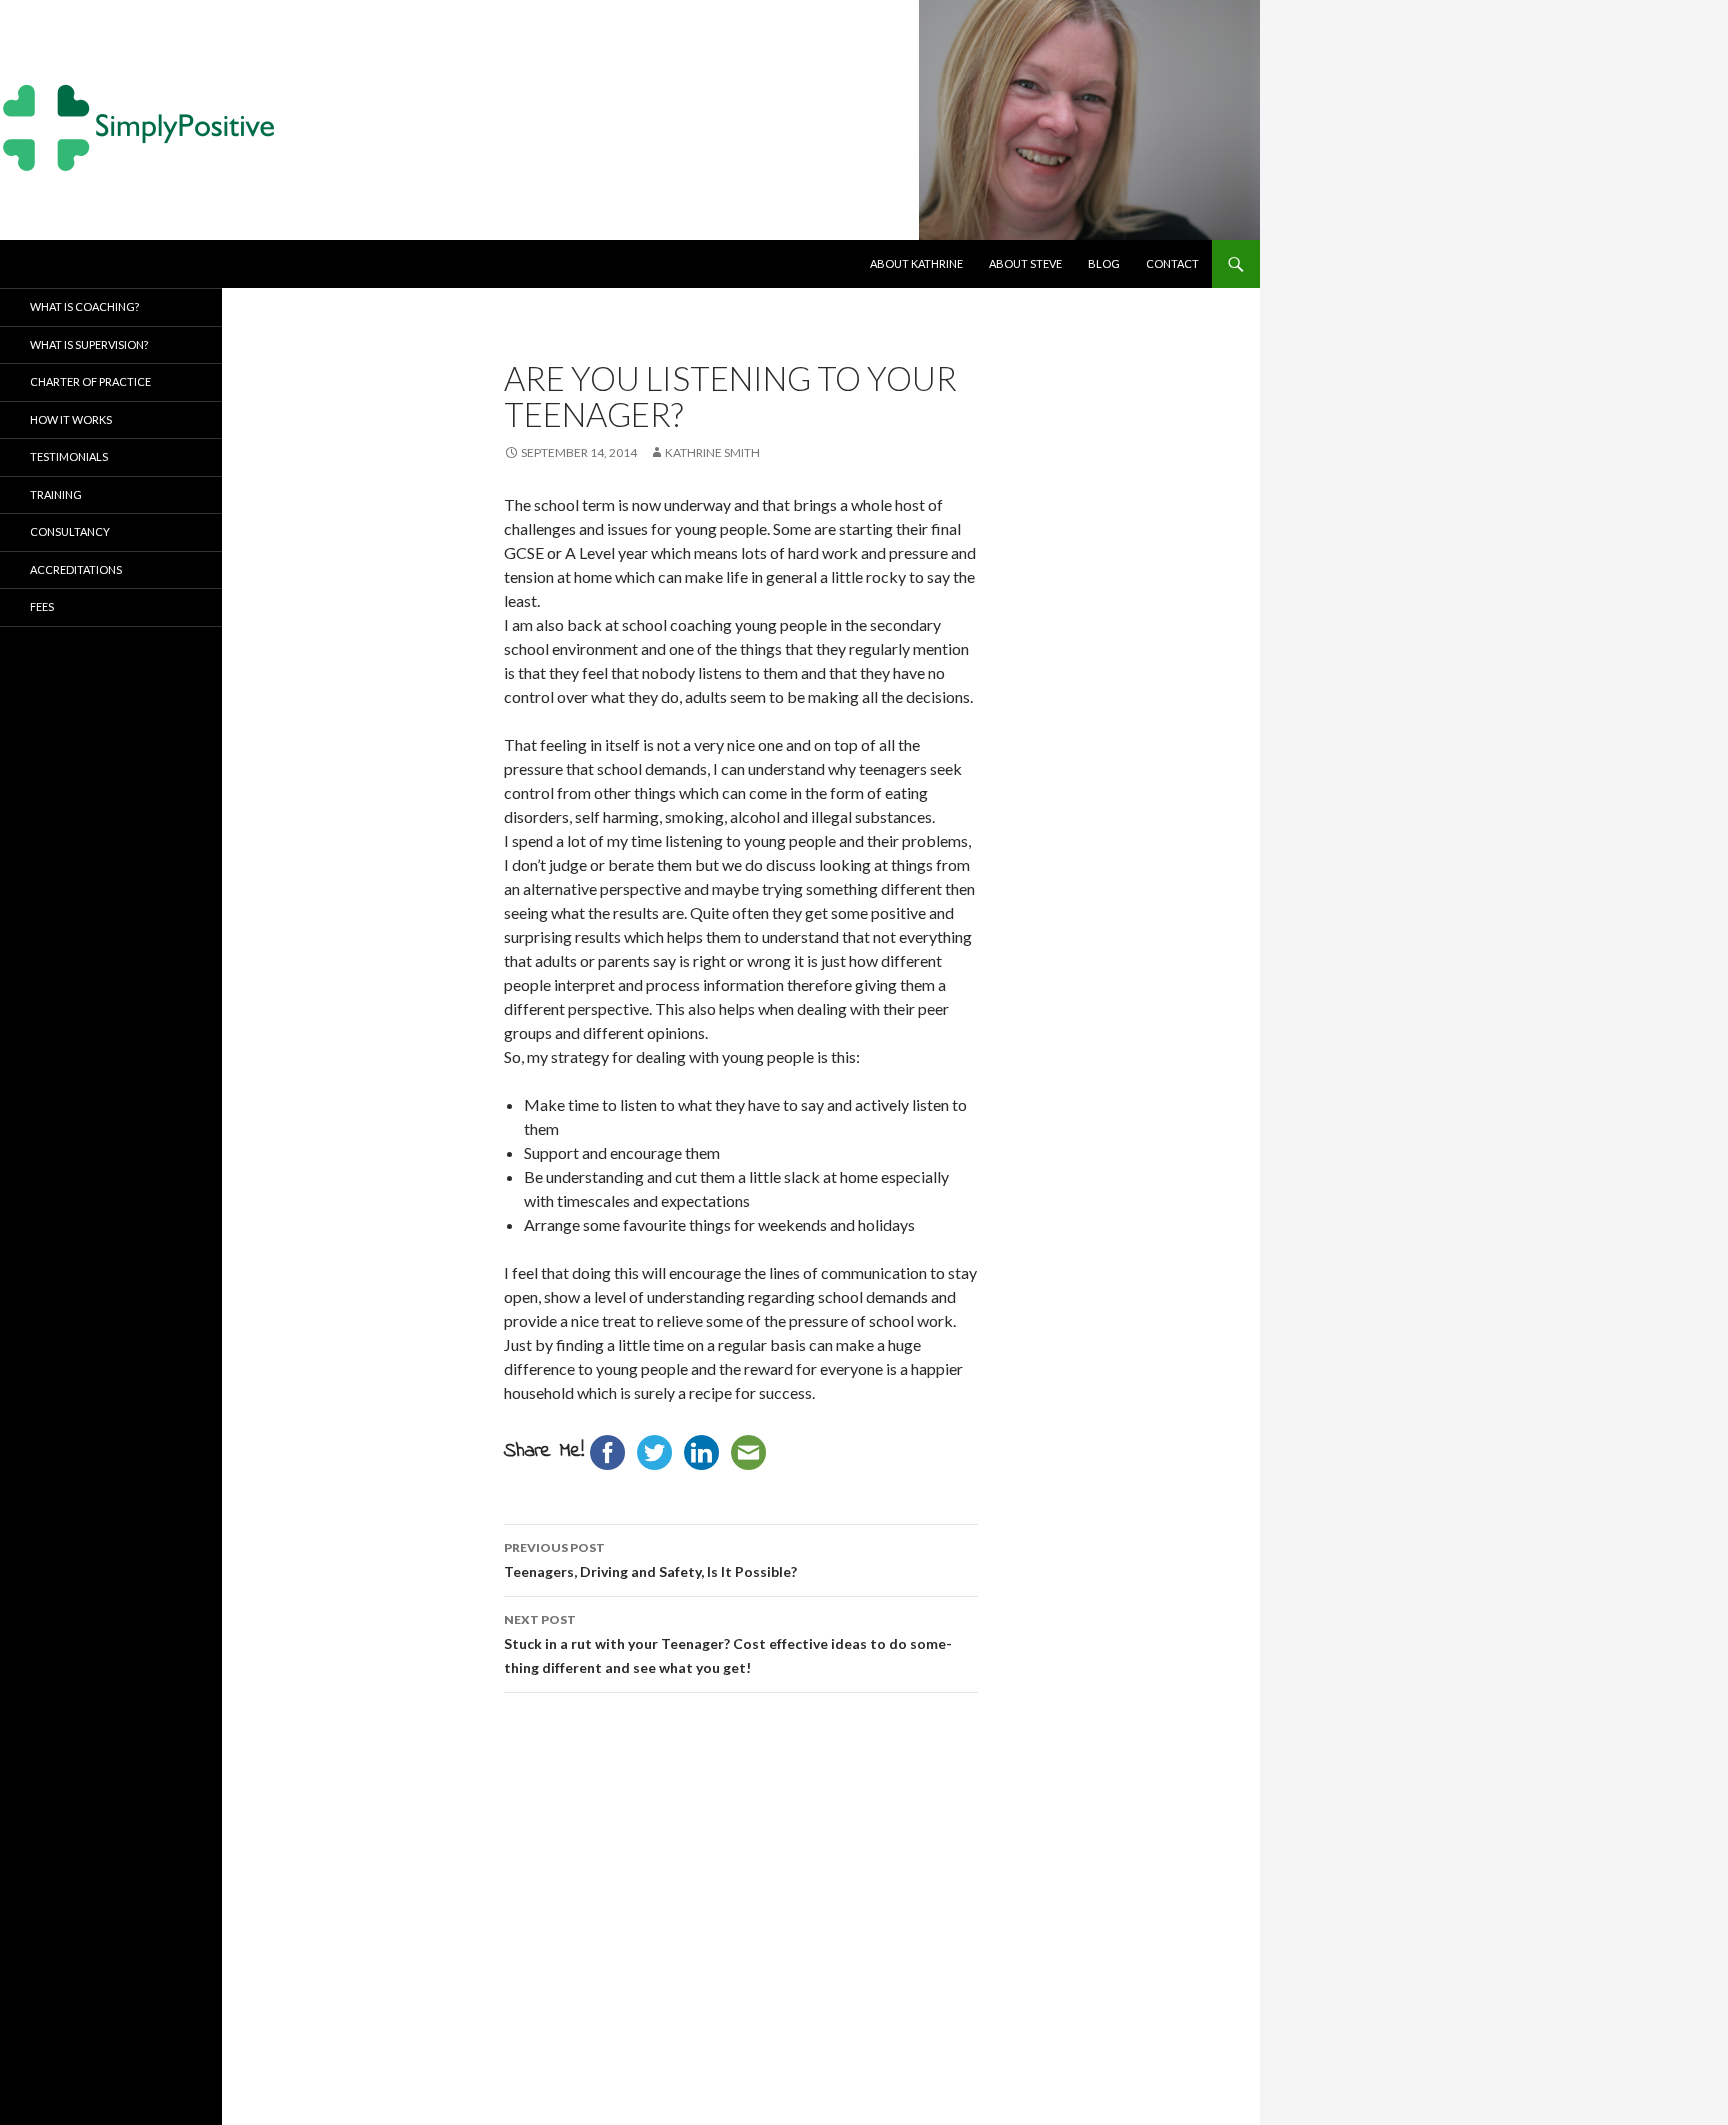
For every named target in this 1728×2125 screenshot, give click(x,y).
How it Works (71, 419)
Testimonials (69, 456)
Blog (1104, 263)
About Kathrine (916, 263)
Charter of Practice (90, 381)
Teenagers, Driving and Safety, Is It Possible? (650, 1560)
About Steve (1025, 263)
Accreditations (76, 569)
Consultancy (70, 531)
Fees (42, 606)
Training (56, 494)
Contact (1172, 263)
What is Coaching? (84, 306)
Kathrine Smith (712, 452)
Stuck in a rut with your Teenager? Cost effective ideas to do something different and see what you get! (728, 1644)
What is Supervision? (89, 344)
